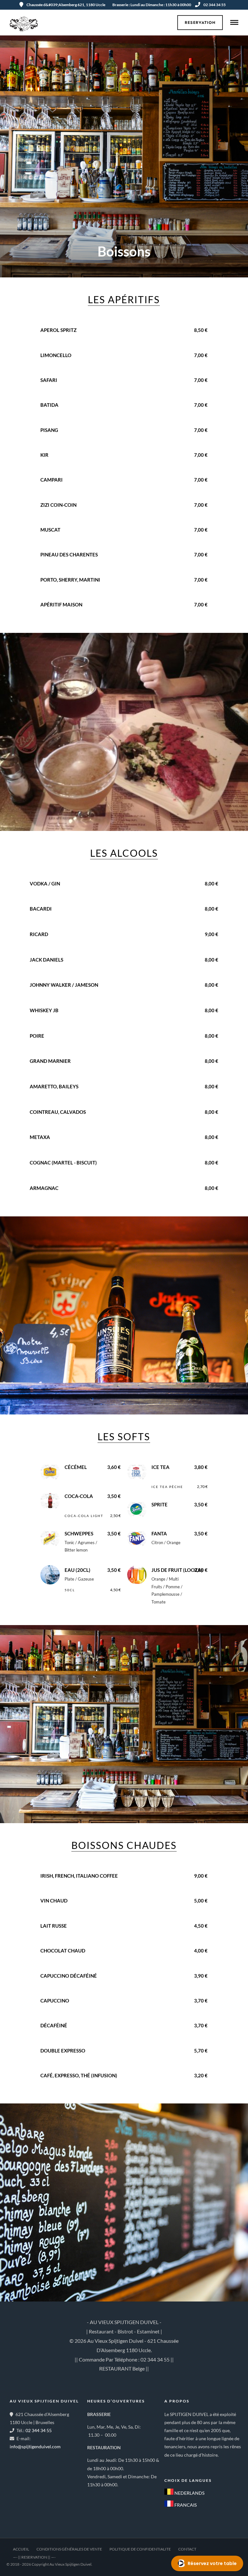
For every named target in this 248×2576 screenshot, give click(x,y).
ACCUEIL (21, 2549)
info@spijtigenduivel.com (35, 2446)
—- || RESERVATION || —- (34, 2557)
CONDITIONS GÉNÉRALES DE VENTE (69, 2549)
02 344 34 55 (215, 5)
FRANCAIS (185, 2505)
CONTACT (187, 2549)
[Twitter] (186, 2465)
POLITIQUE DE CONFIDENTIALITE (140, 2549)
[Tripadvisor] (200, 2465)
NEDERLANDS (189, 2493)
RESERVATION (200, 23)
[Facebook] (171, 2465)
